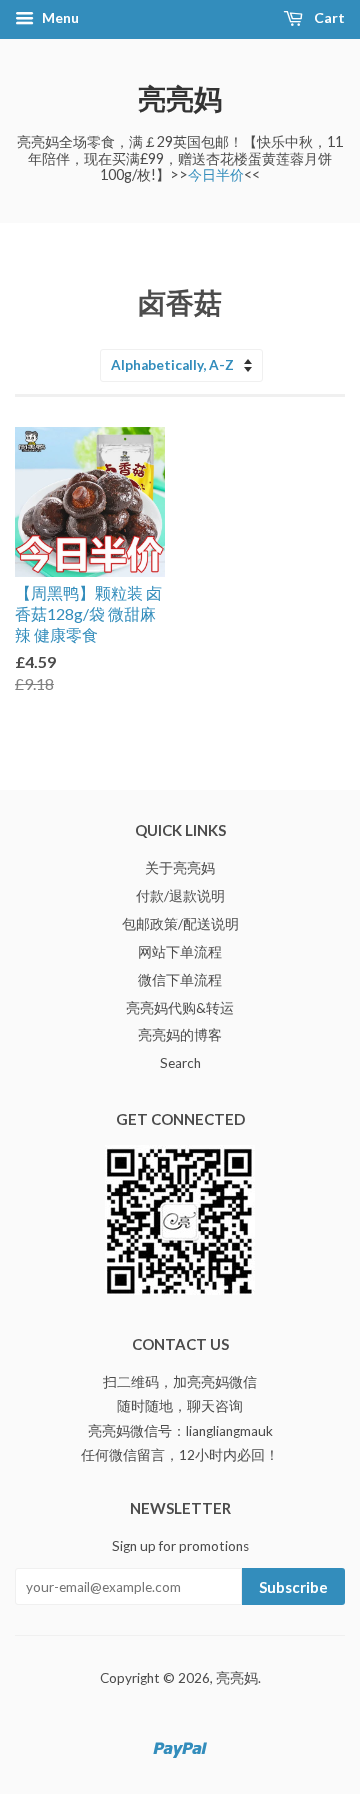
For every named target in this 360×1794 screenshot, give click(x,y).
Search (180, 1063)
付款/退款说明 (180, 896)
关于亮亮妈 (180, 868)
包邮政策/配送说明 (180, 924)
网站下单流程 (180, 952)
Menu (59, 17)
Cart (328, 17)
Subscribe (293, 1587)
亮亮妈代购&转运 (180, 1008)
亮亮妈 (180, 98)
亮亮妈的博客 (180, 1035)
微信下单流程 (180, 980)
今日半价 (216, 174)
